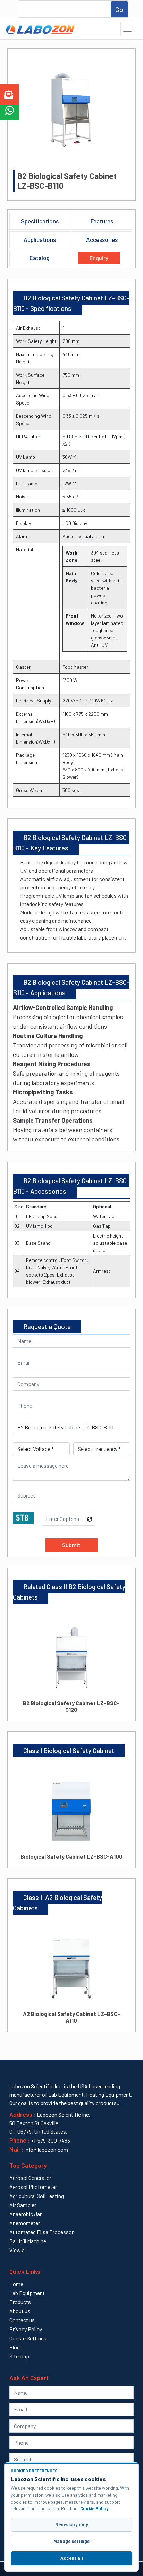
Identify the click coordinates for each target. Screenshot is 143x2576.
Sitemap (19, 2356)
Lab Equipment (27, 2293)
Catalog (40, 258)
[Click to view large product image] (71, 110)
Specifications (40, 221)
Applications (40, 239)
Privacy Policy (26, 2329)
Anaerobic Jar (26, 2214)
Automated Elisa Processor (41, 2232)
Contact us (22, 2320)
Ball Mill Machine (28, 2241)
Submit (71, 1545)
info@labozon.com (46, 2149)
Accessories (102, 239)
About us (20, 2311)
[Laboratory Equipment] (39, 29)
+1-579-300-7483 (51, 2140)
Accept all (72, 2558)
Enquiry (99, 258)
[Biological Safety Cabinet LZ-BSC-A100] (72, 1805)
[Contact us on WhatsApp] (10, 111)
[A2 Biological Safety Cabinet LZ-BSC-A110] (72, 1962)
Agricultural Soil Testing (37, 2196)
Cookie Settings (28, 2338)
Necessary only (72, 2524)
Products (20, 2302)
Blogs (16, 2347)
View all (18, 2250)
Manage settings (71, 2541)
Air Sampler (23, 2205)
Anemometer (25, 2223)
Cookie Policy (94, 2508)
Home (16, 2284)
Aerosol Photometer (33, 2187)
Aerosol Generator (30, 2178)
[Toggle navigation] (127, 29)
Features (102, 221)
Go (119, 9)
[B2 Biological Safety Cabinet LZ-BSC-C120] (72, 1651)
